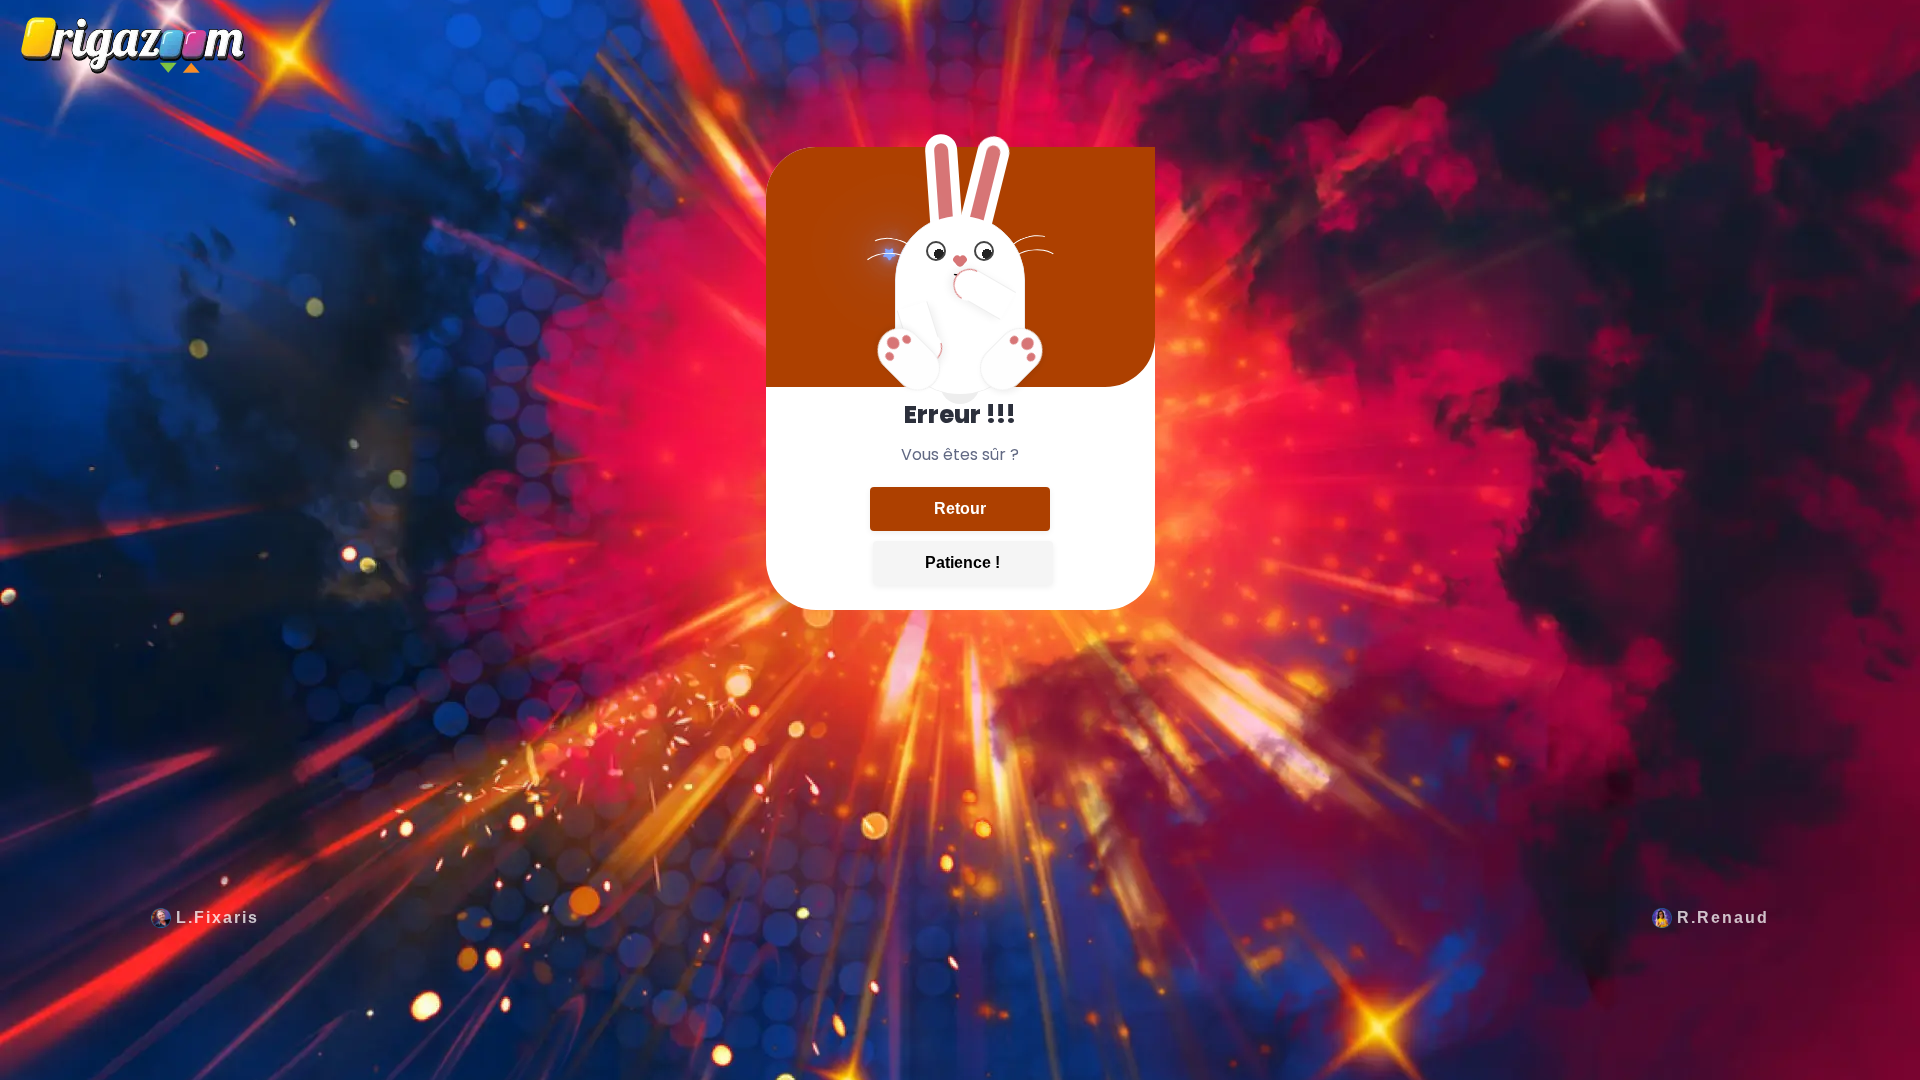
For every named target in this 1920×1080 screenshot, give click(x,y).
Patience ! (962, 562)
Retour (960, 508)
